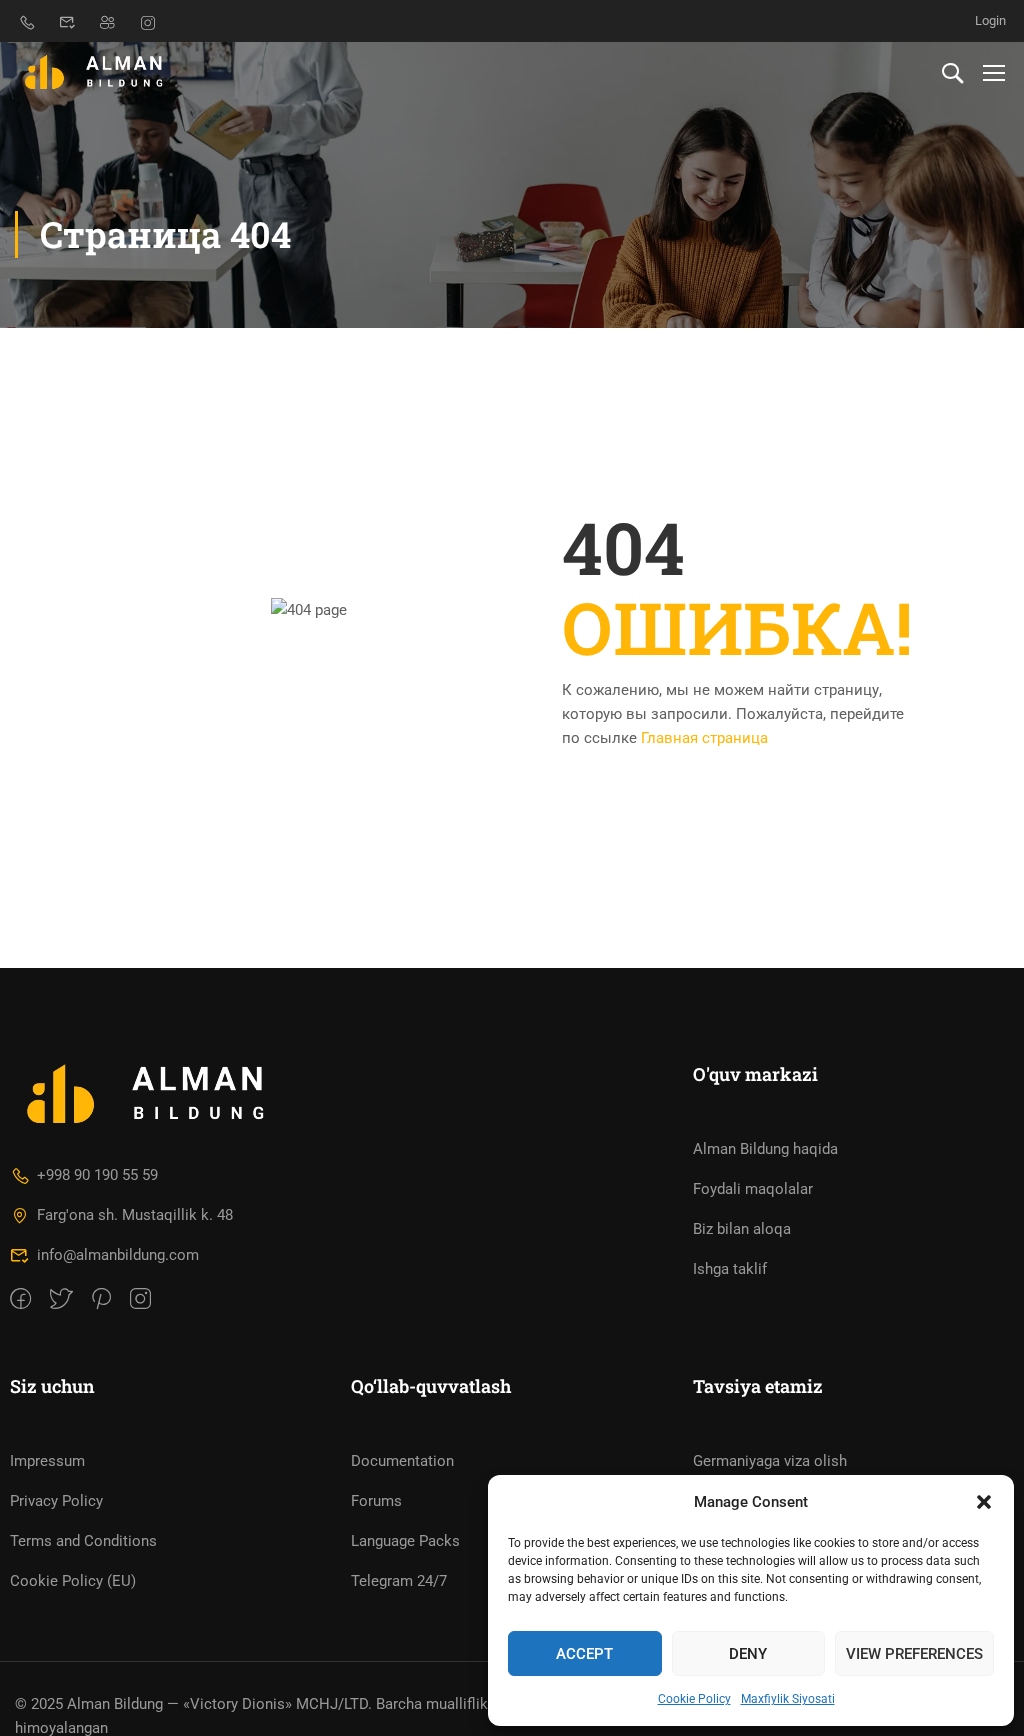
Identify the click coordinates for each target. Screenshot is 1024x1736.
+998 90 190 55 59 (97, 1175)
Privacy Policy (56, 1501)
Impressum (47, 1461)
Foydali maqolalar (753, 1189)
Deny (748, 1654)
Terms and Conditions (83, 1541)
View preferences (914, 1654)
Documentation (402, 1461)
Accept (584, 1654)
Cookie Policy (694, 1699)
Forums (376, 1501)
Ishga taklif (730, 1269)
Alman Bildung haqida (765, 1149)
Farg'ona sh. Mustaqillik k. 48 (135, 1215)
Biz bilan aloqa (742, 1229)
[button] (984, 1502)
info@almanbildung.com (118, 1255)
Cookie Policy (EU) (73, 1581)
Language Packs (405, 1541)
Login (990, 20)
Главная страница (704, 738)
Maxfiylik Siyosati (788, 1699)
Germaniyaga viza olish (770, 1461)
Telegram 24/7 (399, 1581)
